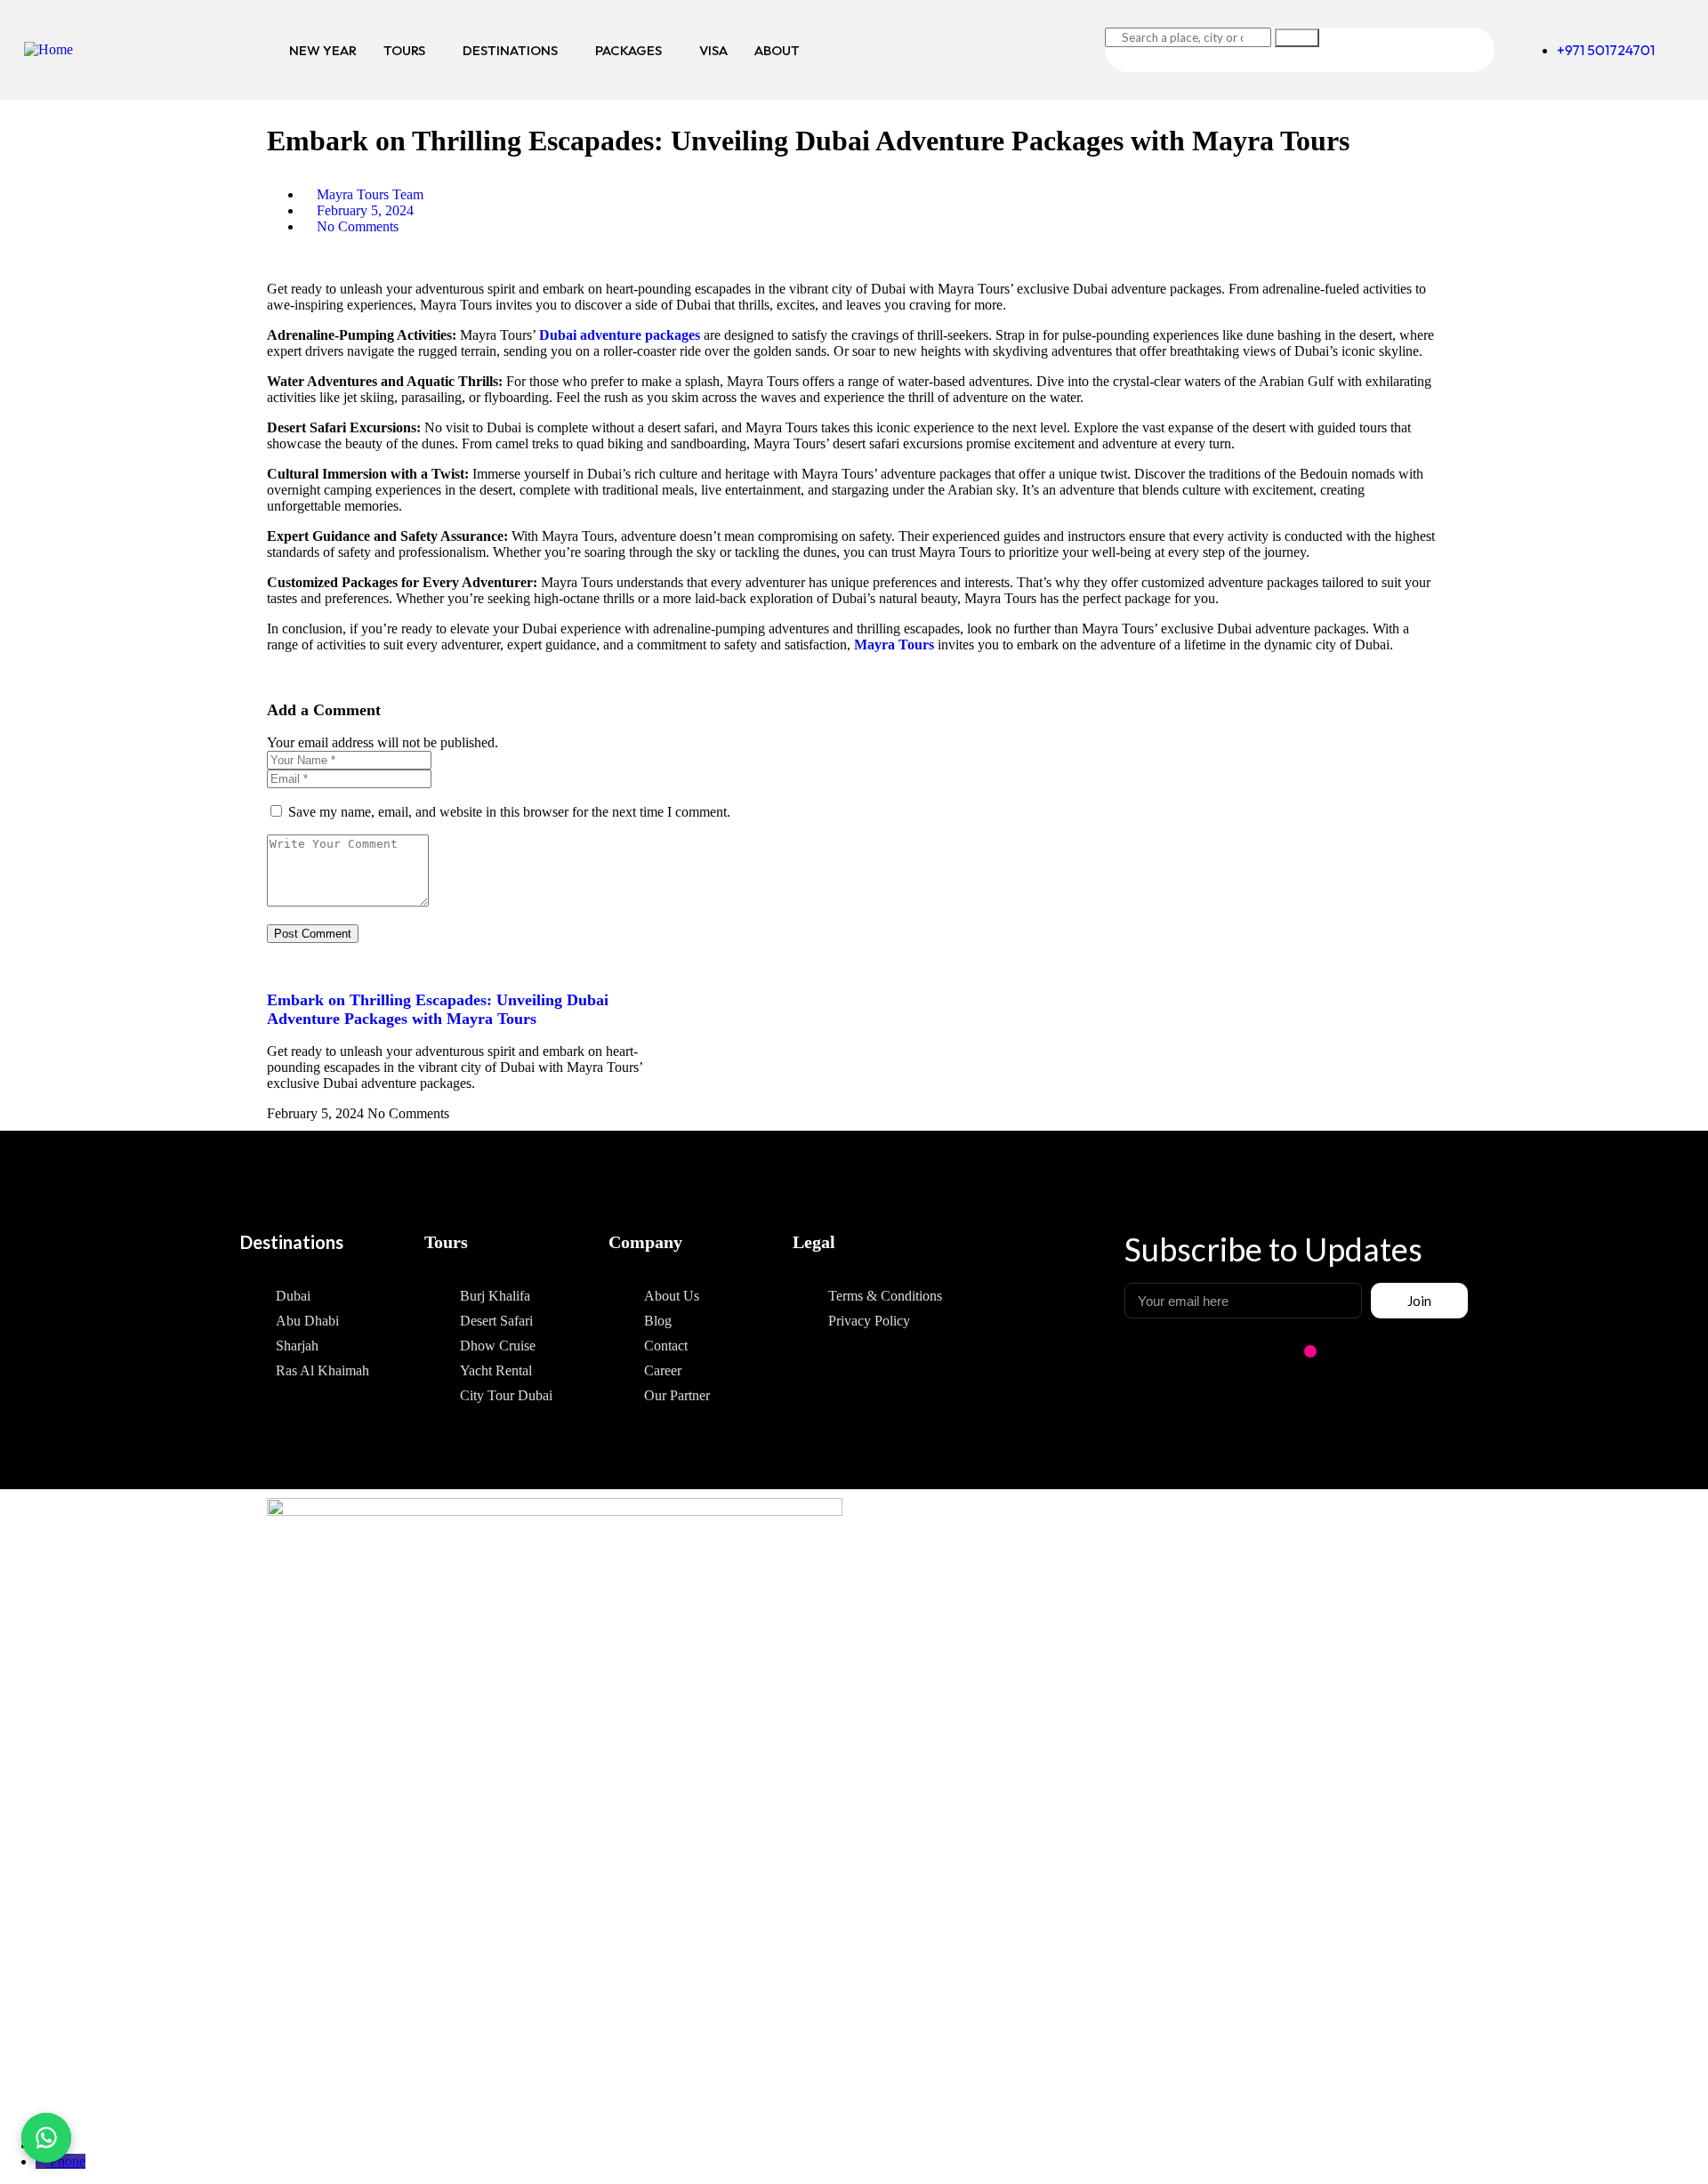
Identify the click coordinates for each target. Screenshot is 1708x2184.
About (777, 50)
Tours (404, 50)
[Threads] (1462, 1351)
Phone (68, 2161)
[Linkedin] (1401, 1351)
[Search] (1297, 38)
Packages (628, 50)
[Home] (48, 49)
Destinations (510, 50)
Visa (713, 50)
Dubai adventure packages (620, 335)
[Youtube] (1431, 1351)
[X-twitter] (1371, 1351)
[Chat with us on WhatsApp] (46, 2138)
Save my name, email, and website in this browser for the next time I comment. (509, 812)
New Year (323, 50)
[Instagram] (1310, 1351)
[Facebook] (1341, 1351)
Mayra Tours (894, 645)
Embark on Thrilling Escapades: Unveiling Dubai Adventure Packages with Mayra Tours (438, 1009)
